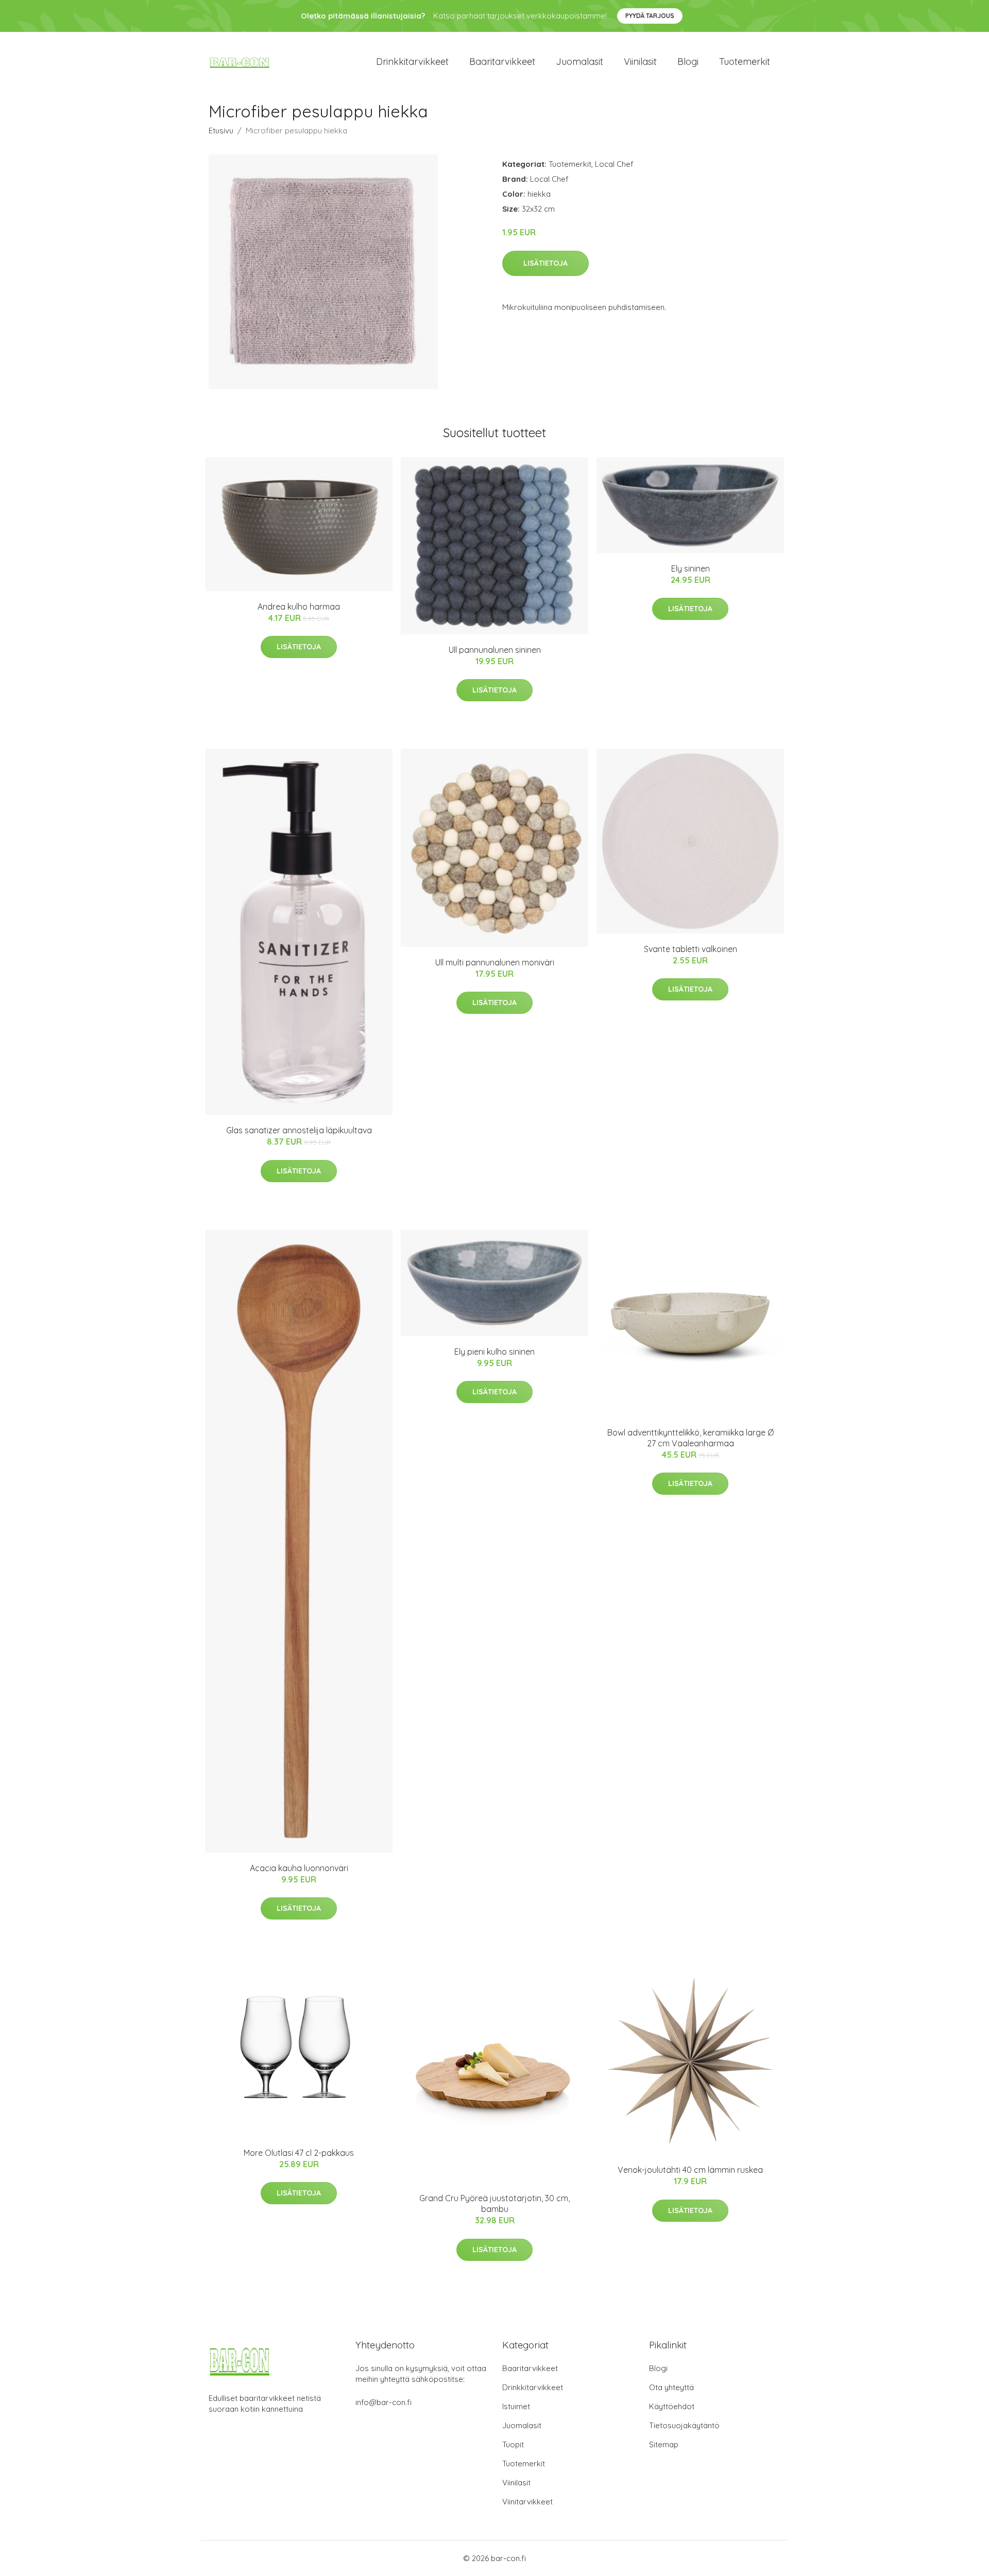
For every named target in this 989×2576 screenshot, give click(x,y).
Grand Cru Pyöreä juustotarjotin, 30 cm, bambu (494, 2203)
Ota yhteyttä (671, 2387)
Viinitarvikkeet (527, 2502)
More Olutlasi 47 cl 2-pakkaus (299, 2153)
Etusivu (221, 131)
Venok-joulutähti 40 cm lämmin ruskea (690, 2170)
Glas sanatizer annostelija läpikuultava (299, 1130)
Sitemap (664, 2444)
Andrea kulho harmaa (299, 607)
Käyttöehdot (672, 2406)
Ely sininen (690, 568)
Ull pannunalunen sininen (495, 650)
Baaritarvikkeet (502, 62)
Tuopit (513, 2444)
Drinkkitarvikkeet (412, 62)
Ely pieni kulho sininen (494, 1352)
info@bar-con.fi (383, 2402)
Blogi (688, 62)
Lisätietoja (545, 263)
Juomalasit (579, 62)
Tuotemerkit (745, 62)
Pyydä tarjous (650, 16)
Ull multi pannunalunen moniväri (495, 962)
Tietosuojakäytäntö (684, 2425)
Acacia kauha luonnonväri (299, 1868)
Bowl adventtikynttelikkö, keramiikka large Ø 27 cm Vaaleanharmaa (690, 1438)
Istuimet (516, 2406)
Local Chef (614, 164)
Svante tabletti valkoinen (690, 949)
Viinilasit (640, 62)
